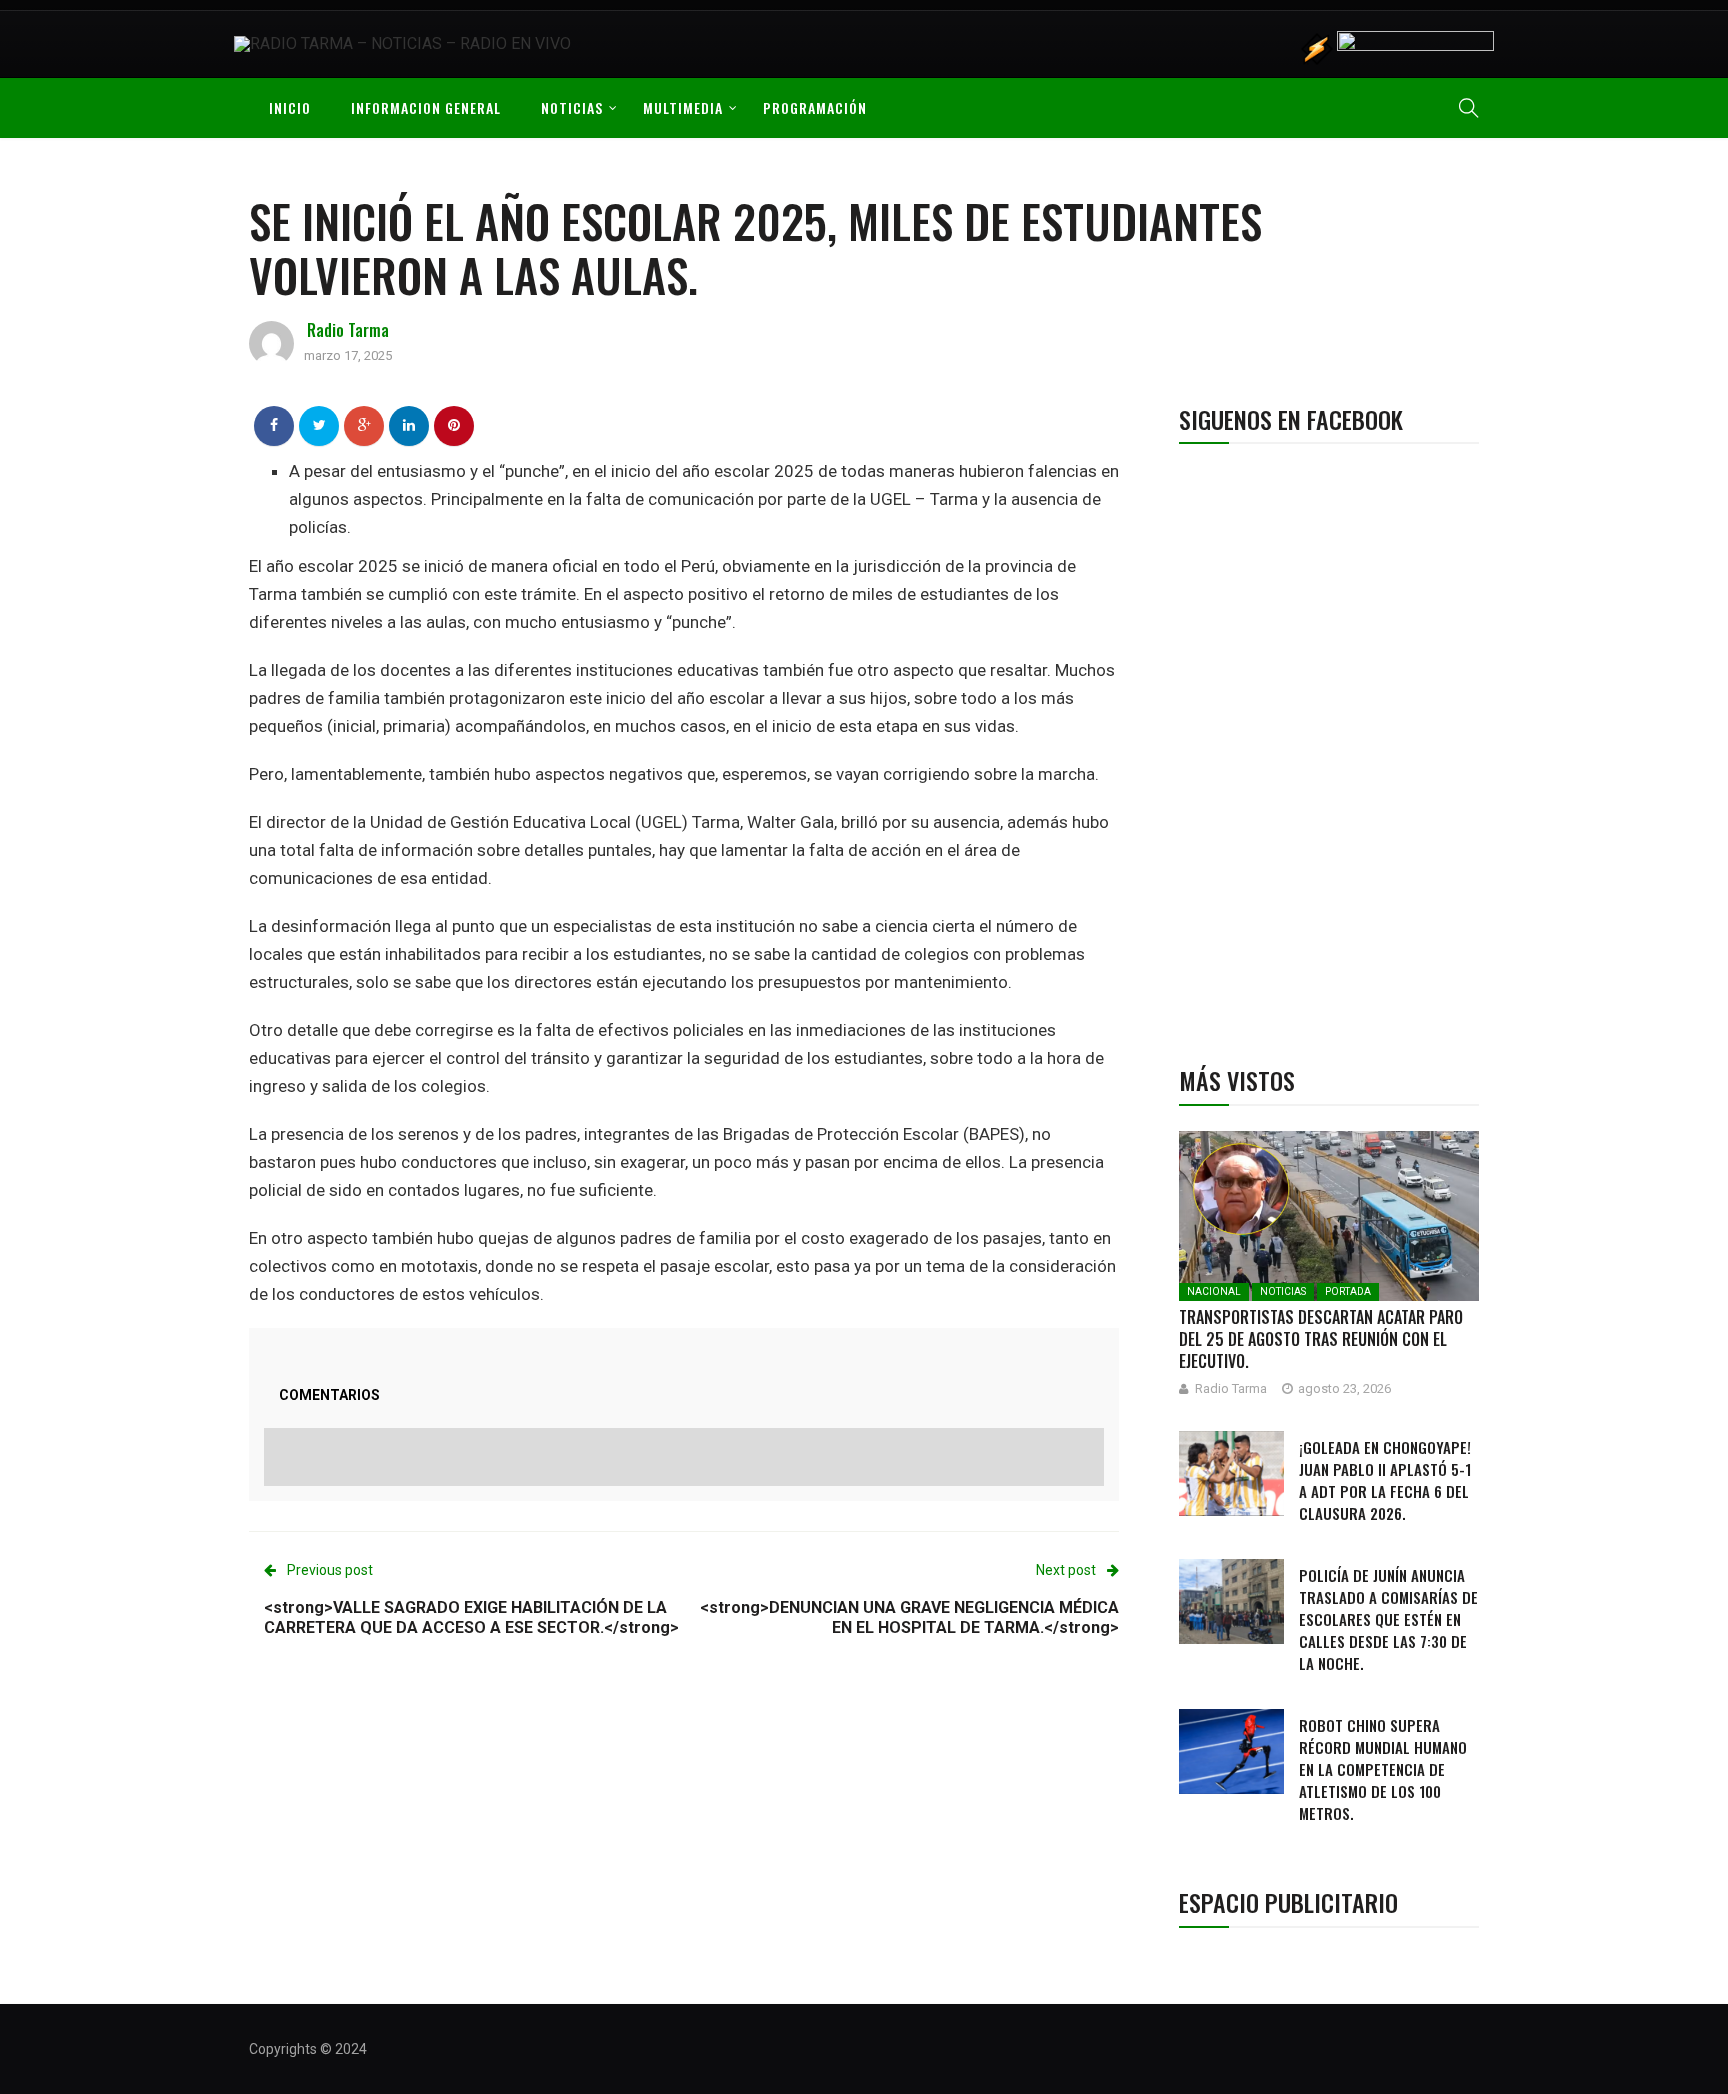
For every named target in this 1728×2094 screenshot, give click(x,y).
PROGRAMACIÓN (815, 107)
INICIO (290, 107)
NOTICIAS (572, 107)
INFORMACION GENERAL (426, 107)
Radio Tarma (348, 330)
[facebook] (274, 425)
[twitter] (319, 425)
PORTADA (1348, 1291)
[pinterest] (454, 425)
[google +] (364, 425)
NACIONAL (1214, 1291)
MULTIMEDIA (683, 107)
